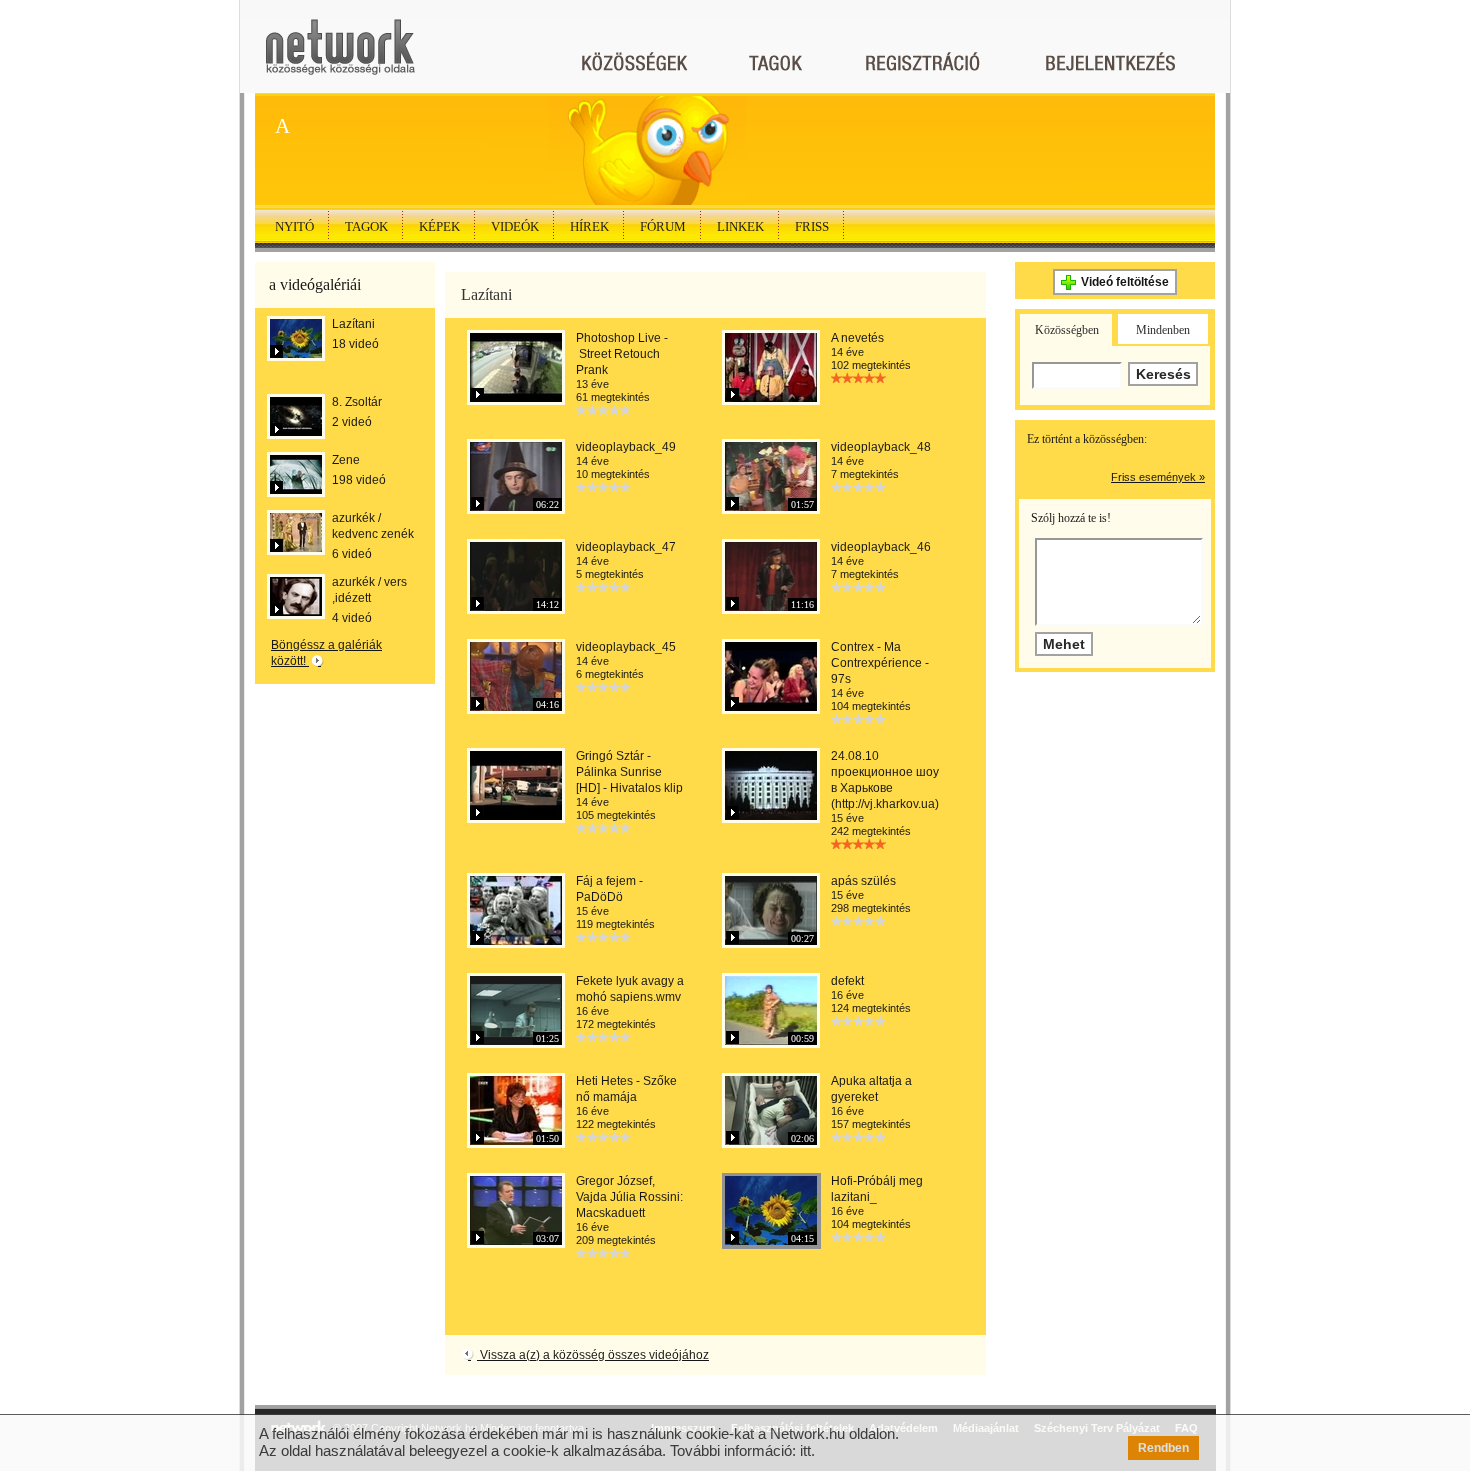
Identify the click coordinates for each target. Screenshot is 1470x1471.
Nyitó (294, 226)
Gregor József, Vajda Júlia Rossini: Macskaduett (629, 1197)
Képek (439, 226)
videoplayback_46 (881, 547)
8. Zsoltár (357, 402)
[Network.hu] (340, 56)
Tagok (366, 226)
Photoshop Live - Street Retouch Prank (622, 354)
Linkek (740, 226)
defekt (847, 981)
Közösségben (1067, 330)
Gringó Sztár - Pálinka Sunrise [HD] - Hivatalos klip (629, 772)
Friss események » (1158, 477)
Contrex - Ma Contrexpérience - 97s (880, 663)
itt (805, 1450)
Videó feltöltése (1125, 282)
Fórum (663, 226)
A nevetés (857, 338)
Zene (346, 460)
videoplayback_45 (626, 647)
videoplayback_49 (626, 447)
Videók (515, 226)
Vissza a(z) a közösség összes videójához (593, 1355)
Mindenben (1163, 330)
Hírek (589, 226)
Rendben (1163, 1448)
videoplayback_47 (626, 547)
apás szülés (863, 881)
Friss (812, 226)
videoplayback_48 (881, 447)
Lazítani (353, 324)
